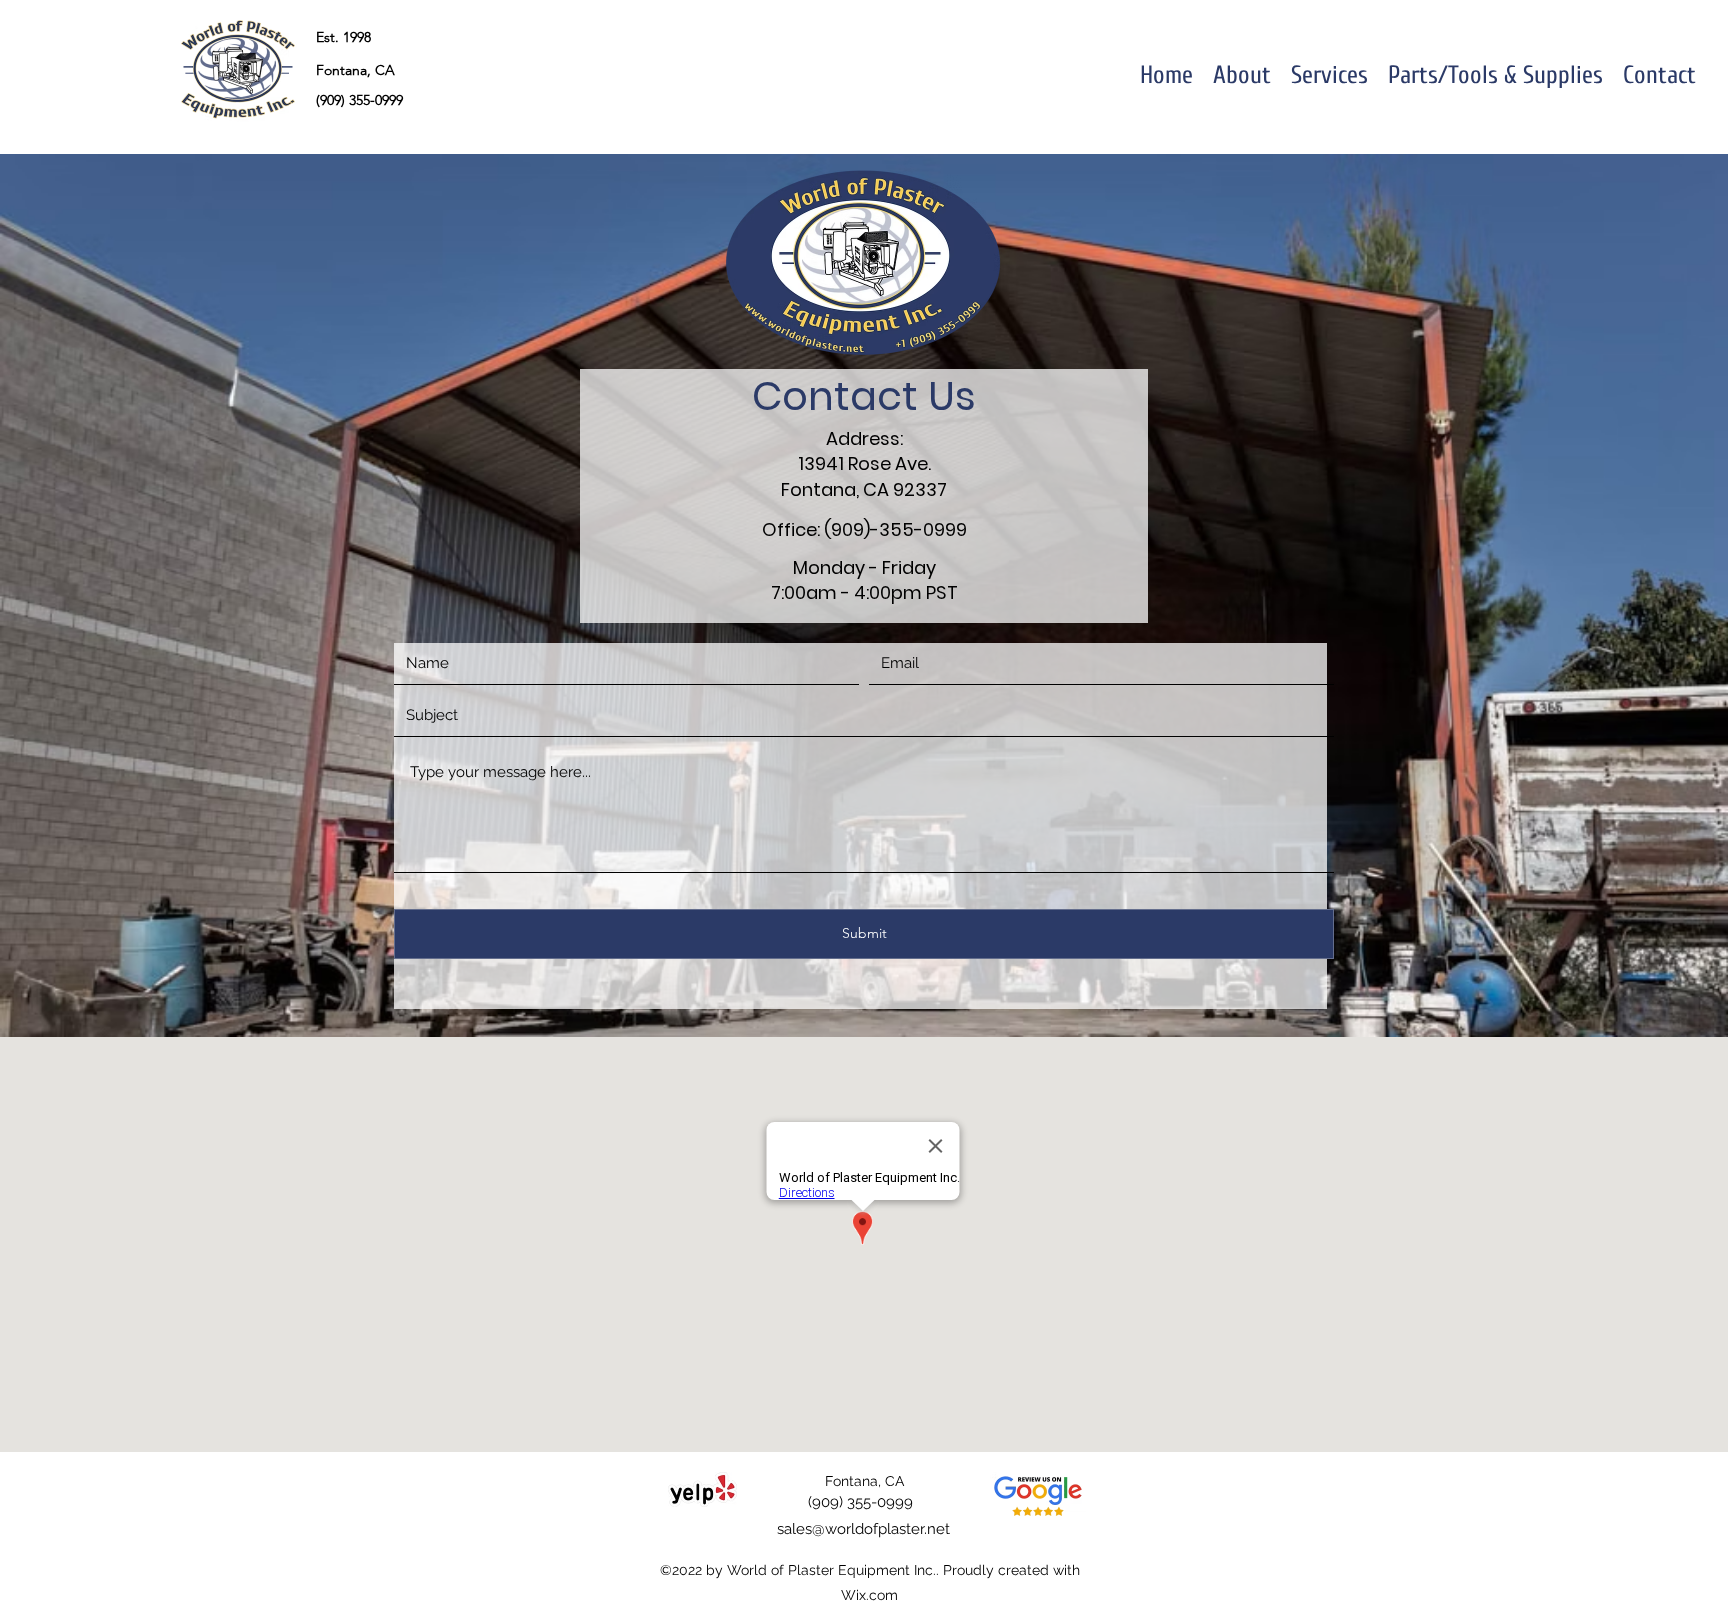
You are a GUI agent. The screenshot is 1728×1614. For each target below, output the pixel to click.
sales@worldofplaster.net (863, 1529)
